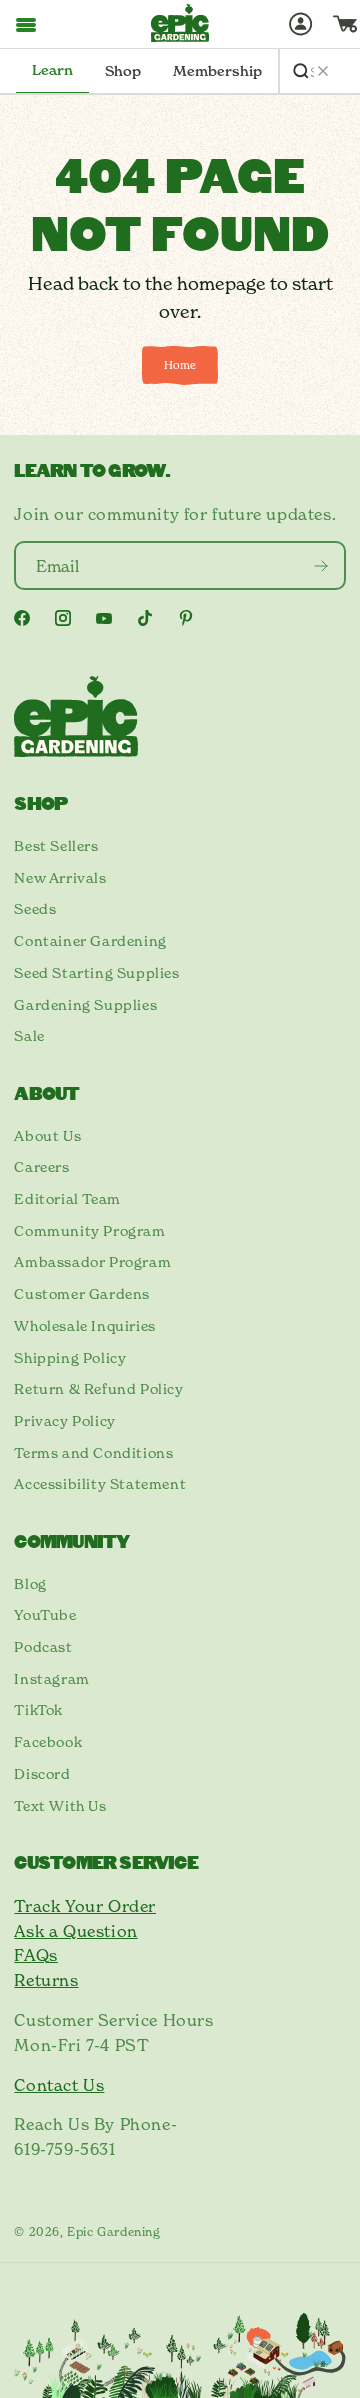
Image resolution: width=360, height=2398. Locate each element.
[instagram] (63, 618)
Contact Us (59, 2085)
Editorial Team (67, 1199)
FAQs (35, 1955)
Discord (42, 1774)
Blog (30, 1584)
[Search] (301, 71)
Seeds (35, 909)
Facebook (48, 1742)
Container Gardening (90, 941)
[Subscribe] (321, 565)
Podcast (43, 1647)
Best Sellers (56, 846)
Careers (41, 1167)
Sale (29, 1036)
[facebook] (22, 618)
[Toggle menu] (26, 24)
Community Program (89, 1231)
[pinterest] (186, 618)
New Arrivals (60, 878)
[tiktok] (145, 618)
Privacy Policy (64, 1421)
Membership (217, 71)
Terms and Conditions (93, 1453)
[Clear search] (323, 71)
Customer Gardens (82, 1294)
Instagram (51, 1679)
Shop (123, 71)
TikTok (38, 1710)
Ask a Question (75, 1931)
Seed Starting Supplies (96, 973)
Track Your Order (85, 1906)
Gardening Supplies (85, 1005)
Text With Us (60, 1806)
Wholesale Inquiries (84, 1326)
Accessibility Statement (100, 1484)
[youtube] (104, 618)
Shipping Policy (70, 1358)
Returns (46, 1980)
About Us (47, 1136)
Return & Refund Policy (98, 1389)
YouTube (45, 1615)
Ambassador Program (92, 1262)
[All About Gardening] (180, 23)
